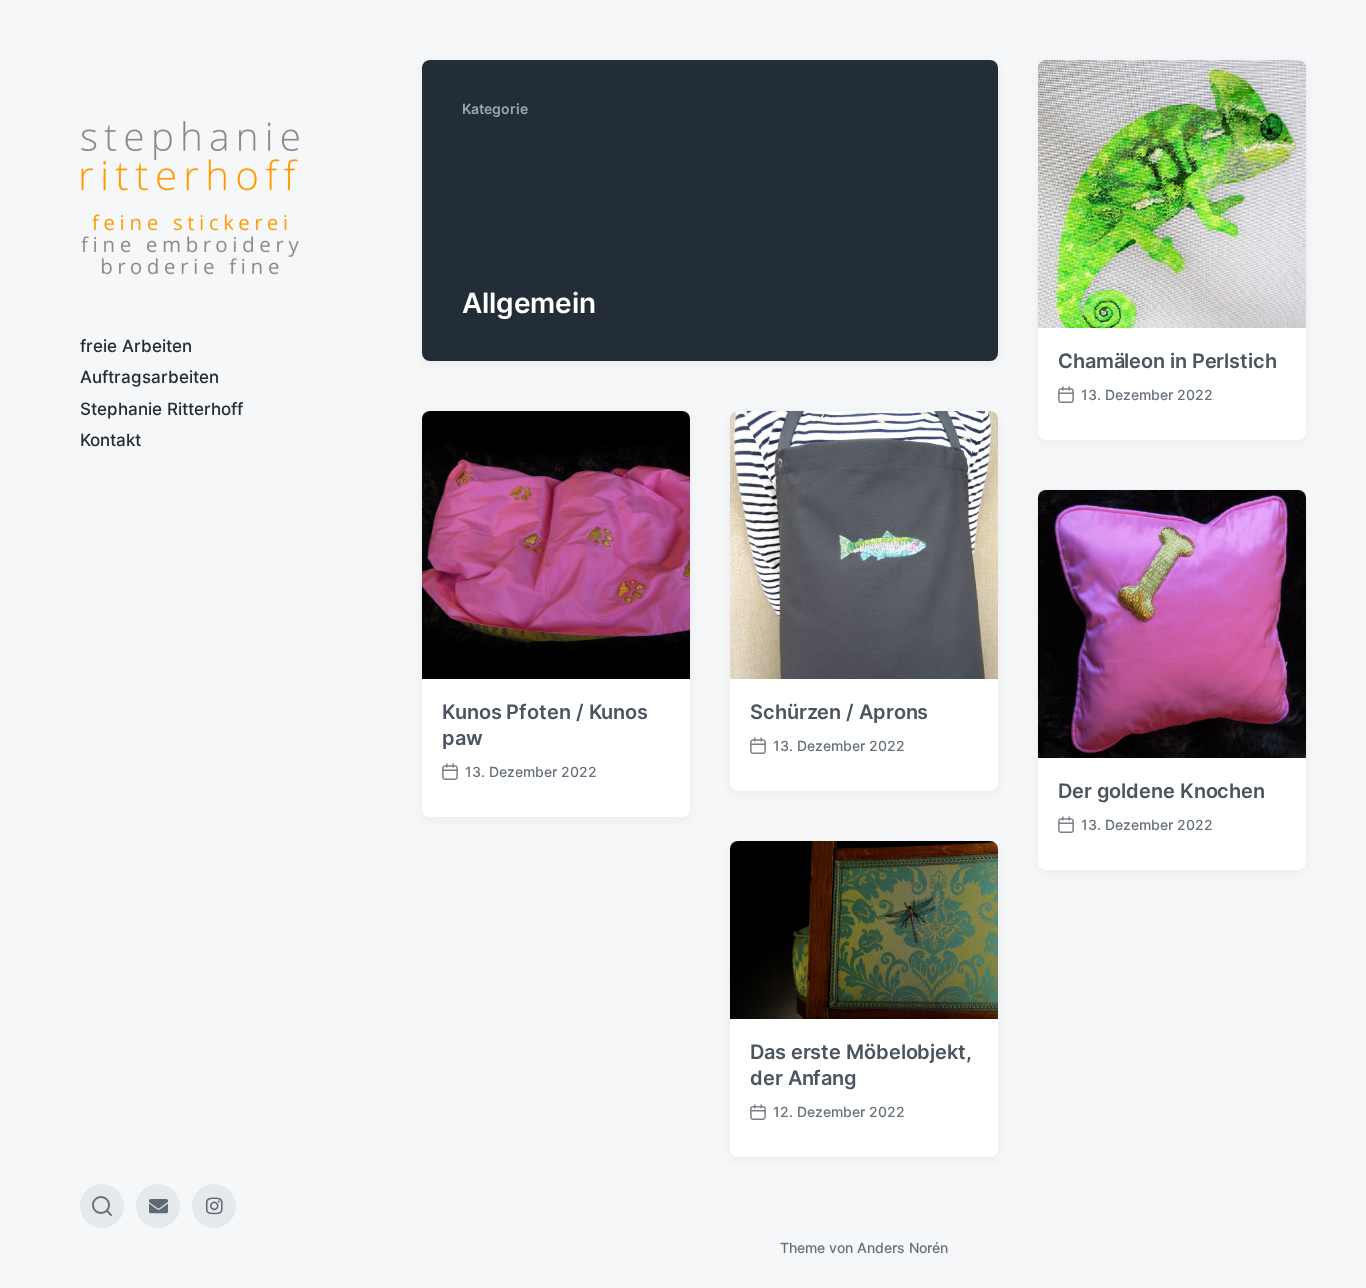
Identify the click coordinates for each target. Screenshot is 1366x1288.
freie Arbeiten (136, 346)
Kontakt (110, 440)
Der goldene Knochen (1161, 791)
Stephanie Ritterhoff (161, 409)
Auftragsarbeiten (149, 377)
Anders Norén (902, 1247)
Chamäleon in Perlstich (1167, 361)
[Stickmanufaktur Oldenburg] (190, 198)
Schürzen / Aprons (839, 712)
